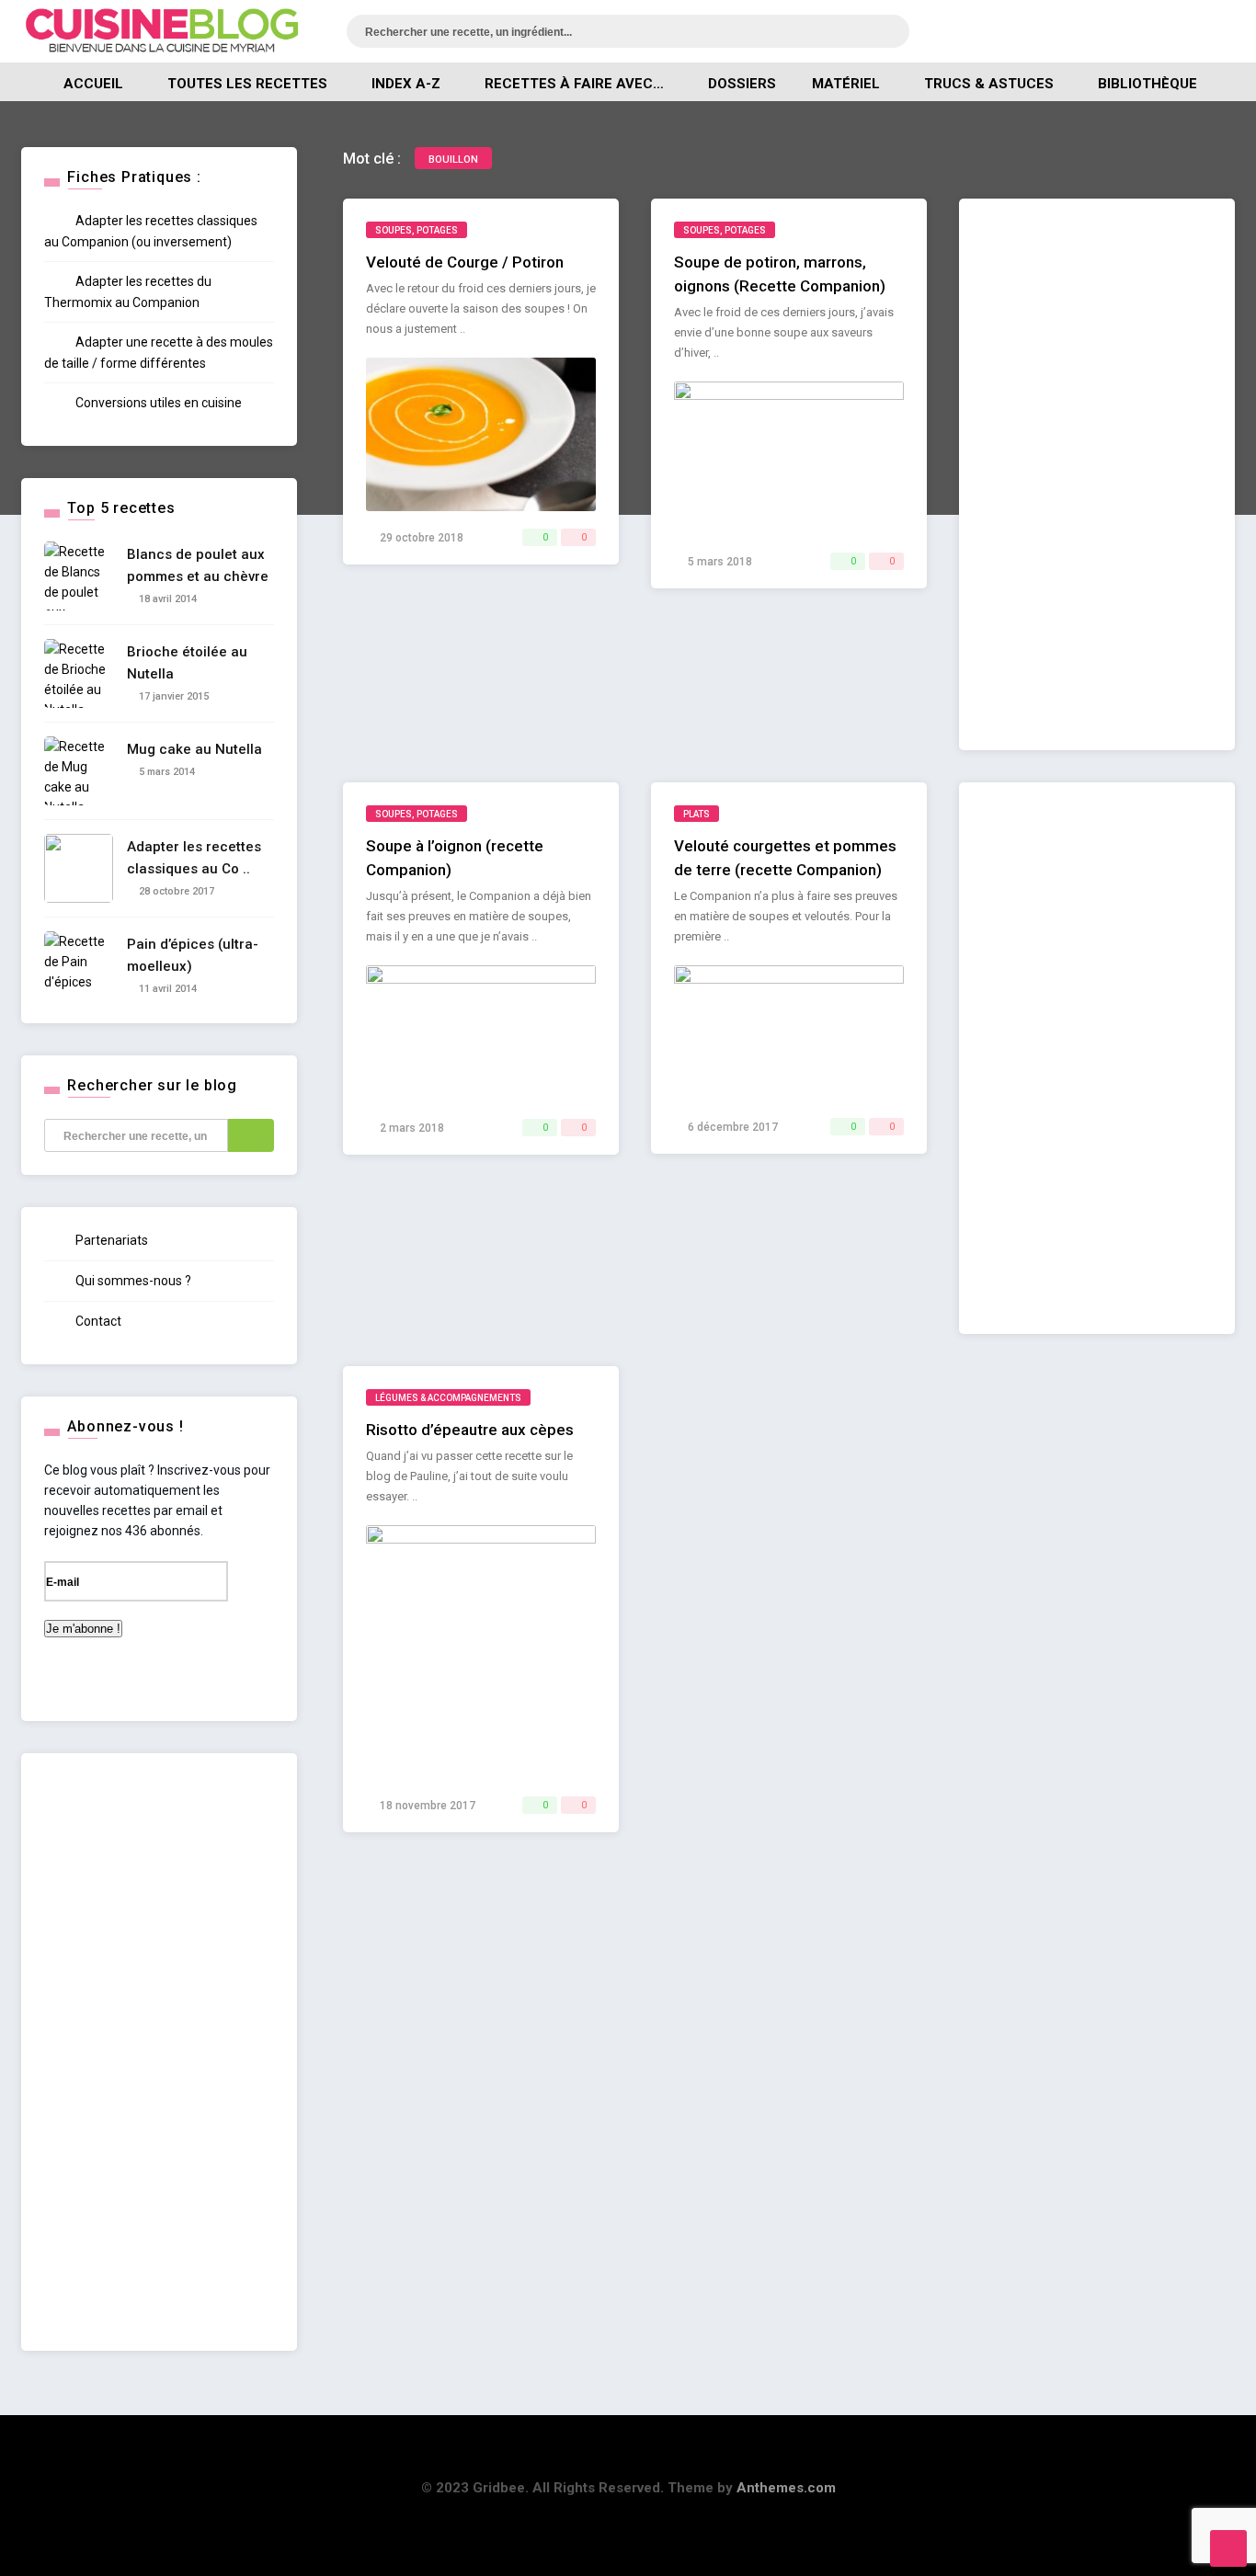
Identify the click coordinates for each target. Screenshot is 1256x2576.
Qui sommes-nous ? (132, 1281)
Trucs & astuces (989, 84)
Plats (697, 814)
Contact (97, 1321)
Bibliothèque (1148, 84)
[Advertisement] (1097, 474)
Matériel (846, 84)
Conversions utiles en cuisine (157, 403)
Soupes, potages (417, 230)
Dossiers (742, 84)
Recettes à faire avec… (574, 84)
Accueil (93, 84)
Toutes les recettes (247, 84)
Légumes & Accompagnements (448, 1398)
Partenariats (110, 1240)
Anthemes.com (786, 2488)
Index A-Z (406, 84)
